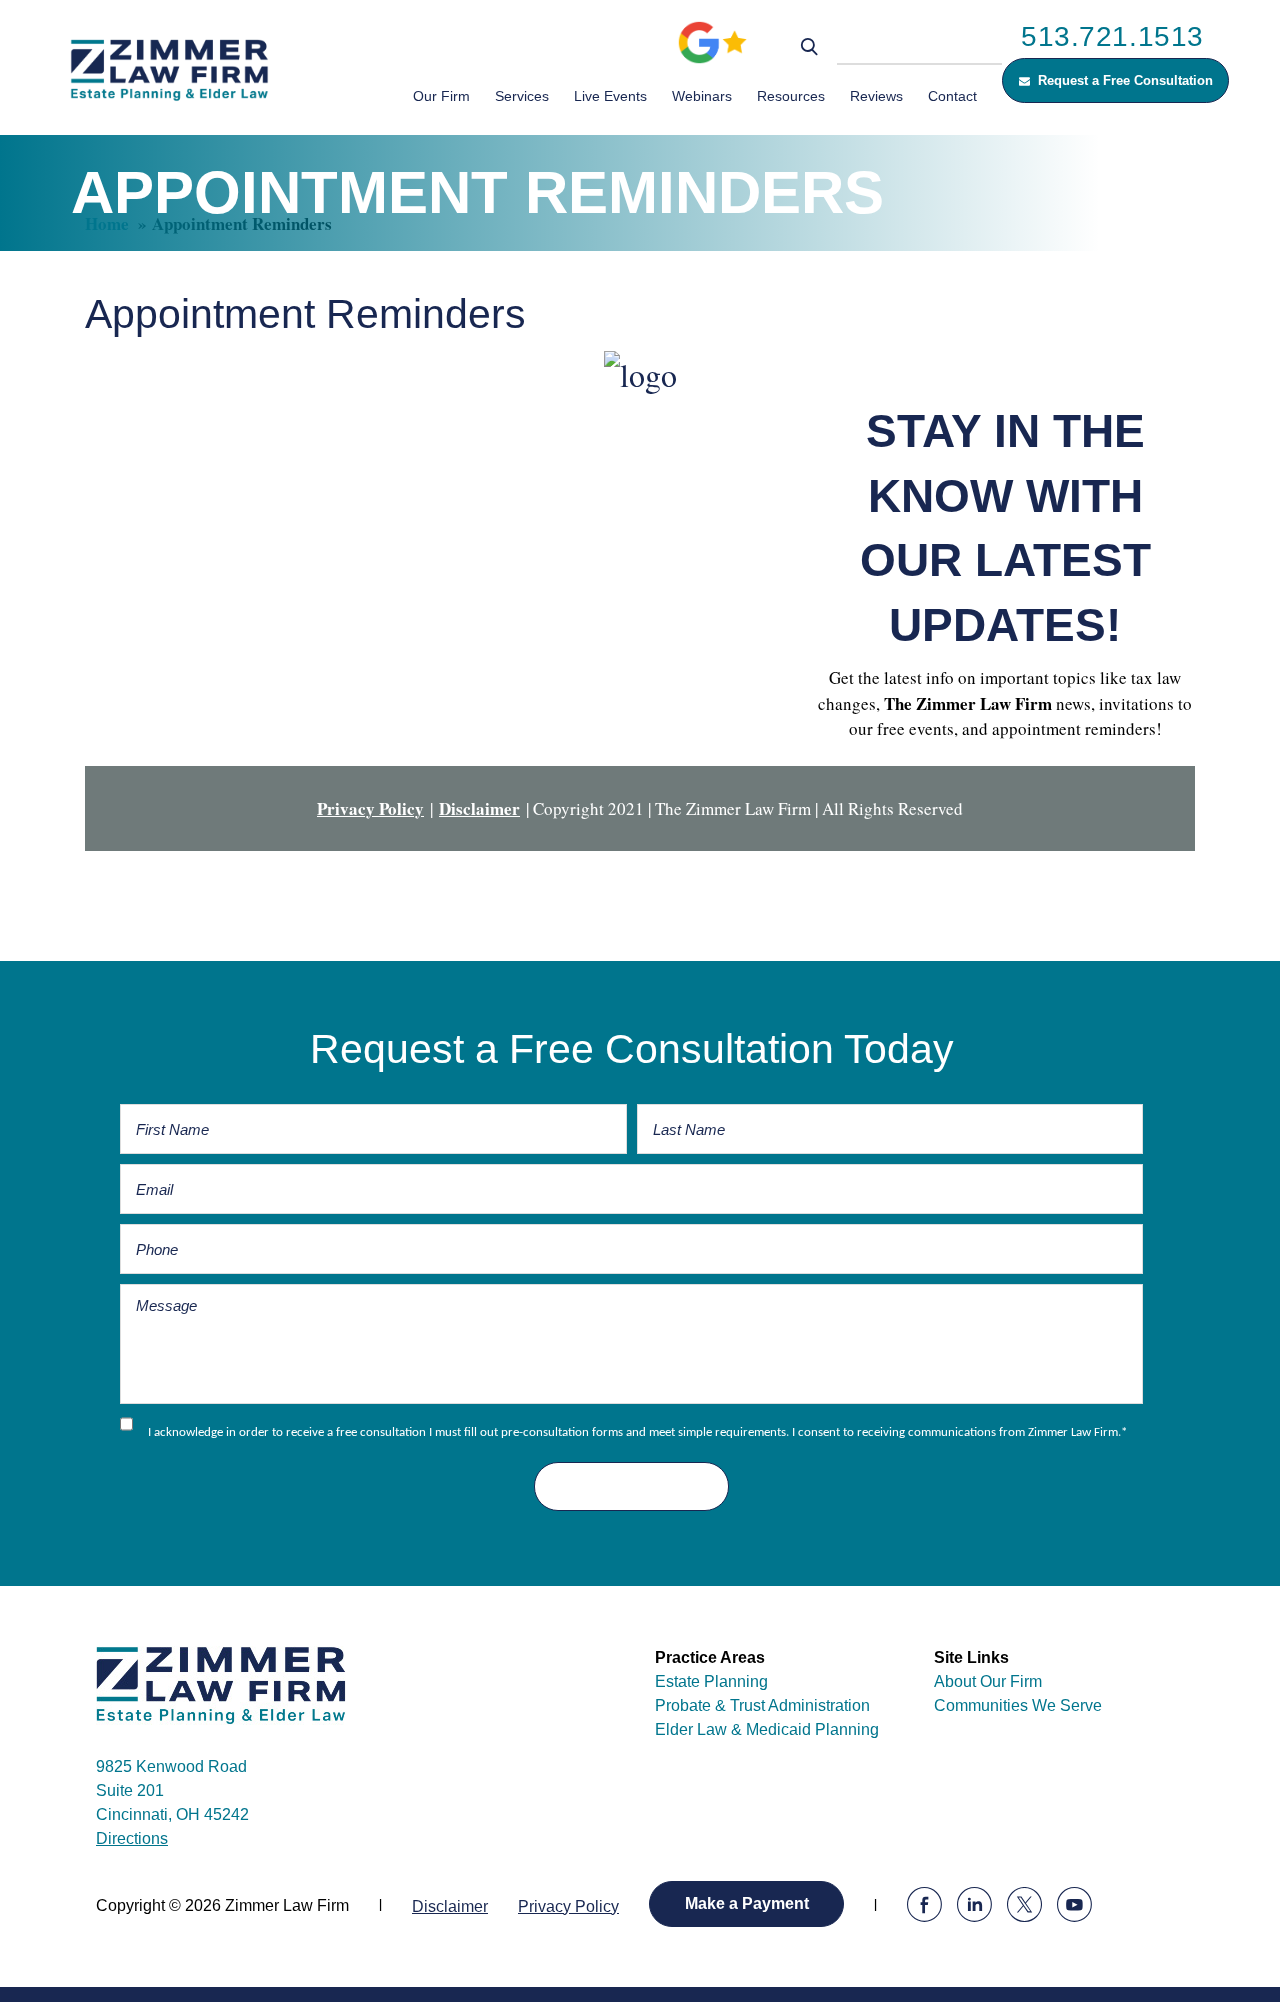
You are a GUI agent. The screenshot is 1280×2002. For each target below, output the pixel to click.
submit (631, 1486)
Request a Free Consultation (1125, 80)
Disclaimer (479, 808)
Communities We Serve (1018, 1705)
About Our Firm (988, 1681)
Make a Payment (747, 1903)
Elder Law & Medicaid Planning (767, 1729)
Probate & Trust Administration (762, 1705)
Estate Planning (711, 1681)
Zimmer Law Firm (180, 69)
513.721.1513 (1112, 36)
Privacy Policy (370, 808)
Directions (132, 1838)
